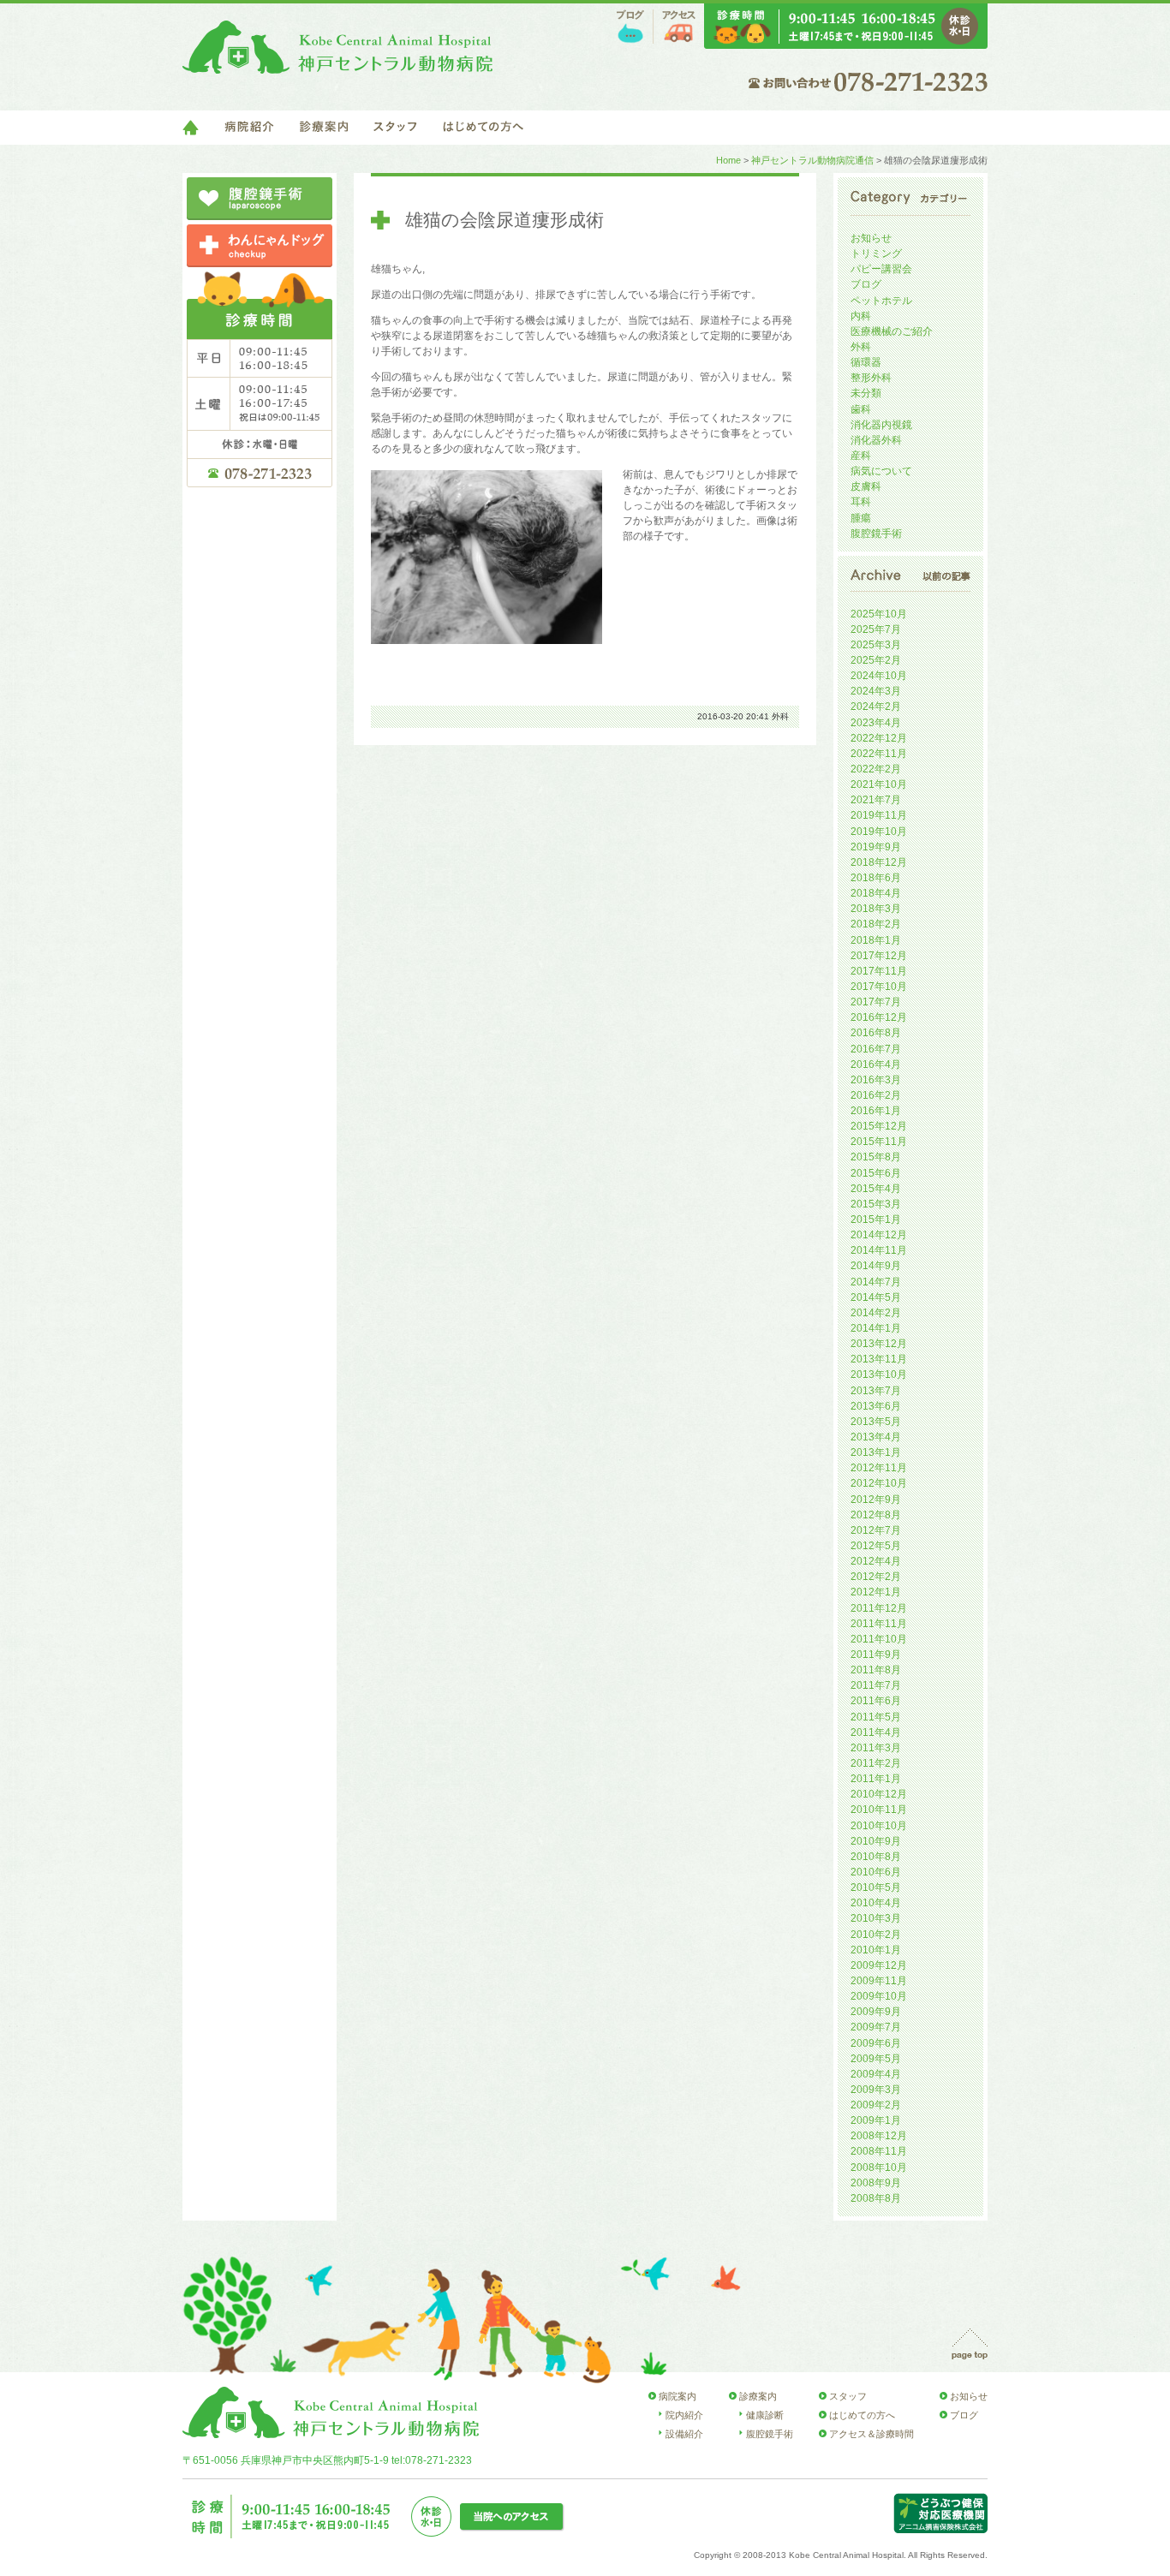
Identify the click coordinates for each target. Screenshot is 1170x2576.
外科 (780, 716)
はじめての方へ (483, 128)
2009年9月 (876, 2012)
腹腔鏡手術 (876, 534)
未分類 (866, 393)
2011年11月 (879, 1624)
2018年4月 (876, 893)
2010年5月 (876, 1887)
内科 (861, 316)
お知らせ (871, 238)
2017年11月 (879, 971)
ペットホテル (881, 301)
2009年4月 (876, 2074)
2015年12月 (879, 1126)
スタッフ (395, 128)
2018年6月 (876, 878)
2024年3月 (876, 691)
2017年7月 (876, 1002)
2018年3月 (876, 909)
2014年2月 (876, 1313)
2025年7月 (876, 629)
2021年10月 (879, 784)
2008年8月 (876, 2198)
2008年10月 (879, 2168)
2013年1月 (876, 1452)
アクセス (679, 27)
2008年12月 (879, 2136)
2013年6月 (876, 1406)
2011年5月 (876, 1717)
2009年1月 (876, 2120)
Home (728, 160)
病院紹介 (249, 128)
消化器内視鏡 (881, 425)
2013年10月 (879, 1374)
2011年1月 (876, 1779)
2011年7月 (876, 1685)
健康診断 (765, 2415)
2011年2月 (876, 1763)
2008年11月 (879, 2151)
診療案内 (324, 128)
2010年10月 (879, 1826)
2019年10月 (879, 832)
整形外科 (871, 378)
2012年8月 (876, 1515)
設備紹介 (684, 2434)
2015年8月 (876, 1157)
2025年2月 (876, 660)
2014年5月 (876, 1297)
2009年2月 (876, 2105)
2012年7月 (876, 1530)
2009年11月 (879, 1981)
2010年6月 (876, 1872)
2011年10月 (879, 1639)
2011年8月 (876, 1670)
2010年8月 (876, 1857)
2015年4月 (876, 1189)
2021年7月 (876, 800)
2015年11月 (879, 1142)
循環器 (866, 362)
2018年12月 (879, 862)
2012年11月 (879, 1468)
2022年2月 (876, 769)
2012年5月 (876, 1546)
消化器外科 (876, 440)
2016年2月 (876, 1095)
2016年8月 (876, 1033)
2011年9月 (876, 1655)
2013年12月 (879, 1344)
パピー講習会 (881, 269)
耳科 (861, 502)
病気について (881, 471)
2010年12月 (879, 1794)
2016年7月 (876, 1049)
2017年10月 (879, 987)
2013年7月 (876, 1391)
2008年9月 (876, 2183)
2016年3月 (876, 1080)
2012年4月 (876, 1561)
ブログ (630, 27)
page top (970, 2344)
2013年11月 (879, 1359)
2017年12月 (879, 956)
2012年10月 (879, 1483)
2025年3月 (876, 645)
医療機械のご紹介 (892, 331)
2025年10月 (879, 614)
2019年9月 (876, 847)
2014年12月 (879, 1235)
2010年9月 (876, 1841)
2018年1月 (876, 940)
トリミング (876, 253)
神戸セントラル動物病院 (337, 47)
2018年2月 (876, 924)
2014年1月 (876, 1328)
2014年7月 (876, 1282)
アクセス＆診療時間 (872, 2434)
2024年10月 (879, 676)
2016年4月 (876, 1064)
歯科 (861, 409)
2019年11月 (879, 815)
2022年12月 (879, 738)
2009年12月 (879, 1965)
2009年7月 (876, 2027)
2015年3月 (876, 1204)
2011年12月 (879, 1608)
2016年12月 (879, 1017)
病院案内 (678, 2396)
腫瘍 (861, 518)
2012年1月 (876, 1592)
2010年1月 (876, 1950)
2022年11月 (879, 754)
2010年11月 (879, 1810)
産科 (861, 456)
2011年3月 (876, 1748)
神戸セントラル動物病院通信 (812, 160)
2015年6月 (876, 1173)
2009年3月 (876, 2090)
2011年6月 (876, 1701)
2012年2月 (876, 1577)
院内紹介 (684, 2415)
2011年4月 (876, 1732)
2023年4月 (876, 723)
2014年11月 (879, 1250)
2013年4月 (876, 1437)
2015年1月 (876, 1219)
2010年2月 (876, 1935)
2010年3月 (876, 1918)
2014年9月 (876, 1266)
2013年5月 (876, 1422)
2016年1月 (876, 1111)
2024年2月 (876, 707)
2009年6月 (876, 2043)
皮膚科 (866, 486)
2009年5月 (876, 2059)
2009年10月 (879, 1996)
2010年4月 (876, 1903)
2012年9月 (876, 1500)
